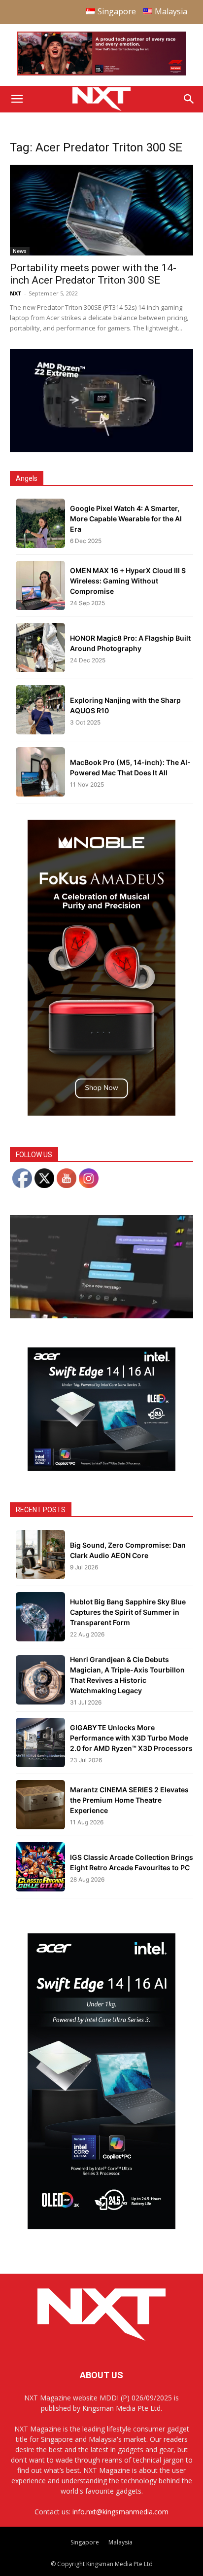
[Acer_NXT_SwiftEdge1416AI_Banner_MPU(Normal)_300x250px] (101, 1468)
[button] (17, 99)
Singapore (85, 2542)
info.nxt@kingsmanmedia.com (120, 2512)
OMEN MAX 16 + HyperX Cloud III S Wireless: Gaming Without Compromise (128, 581)
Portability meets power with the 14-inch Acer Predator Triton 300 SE (93, 274)
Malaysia (120, 2542)
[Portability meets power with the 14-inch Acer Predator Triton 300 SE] (101, 210)
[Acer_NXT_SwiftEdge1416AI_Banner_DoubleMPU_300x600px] (101, 2227)
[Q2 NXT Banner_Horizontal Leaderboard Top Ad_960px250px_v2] (101, 73)
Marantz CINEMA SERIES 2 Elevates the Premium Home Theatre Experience (129, 1800)
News (20, 251)
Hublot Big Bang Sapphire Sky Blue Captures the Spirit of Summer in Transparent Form (128, 1612)
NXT (16, 293)
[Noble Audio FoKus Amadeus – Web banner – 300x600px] (101, 1113)
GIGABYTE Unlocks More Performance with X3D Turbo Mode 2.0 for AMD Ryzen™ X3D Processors (131, 1738)
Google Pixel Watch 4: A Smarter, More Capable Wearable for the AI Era (126, 519)
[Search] (189, 99)
